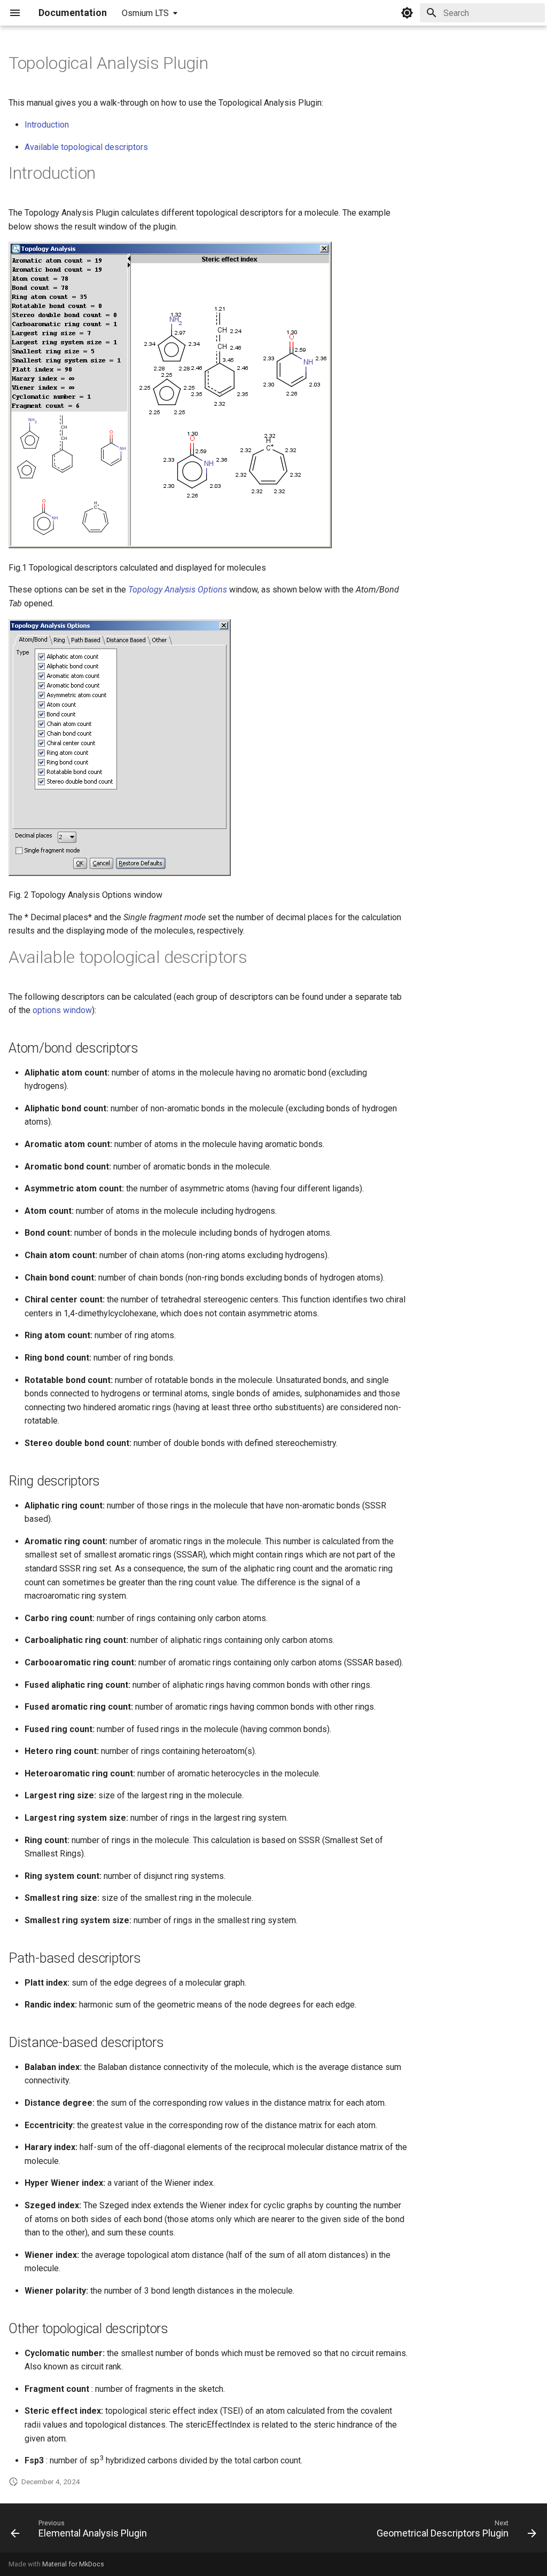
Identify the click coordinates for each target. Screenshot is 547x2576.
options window (62, 1010)
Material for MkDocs (73, 2564)
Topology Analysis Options (178, 590)
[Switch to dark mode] (407, 13)
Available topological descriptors (86, 147)
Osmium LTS (145, 13)
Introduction (47, 125)
